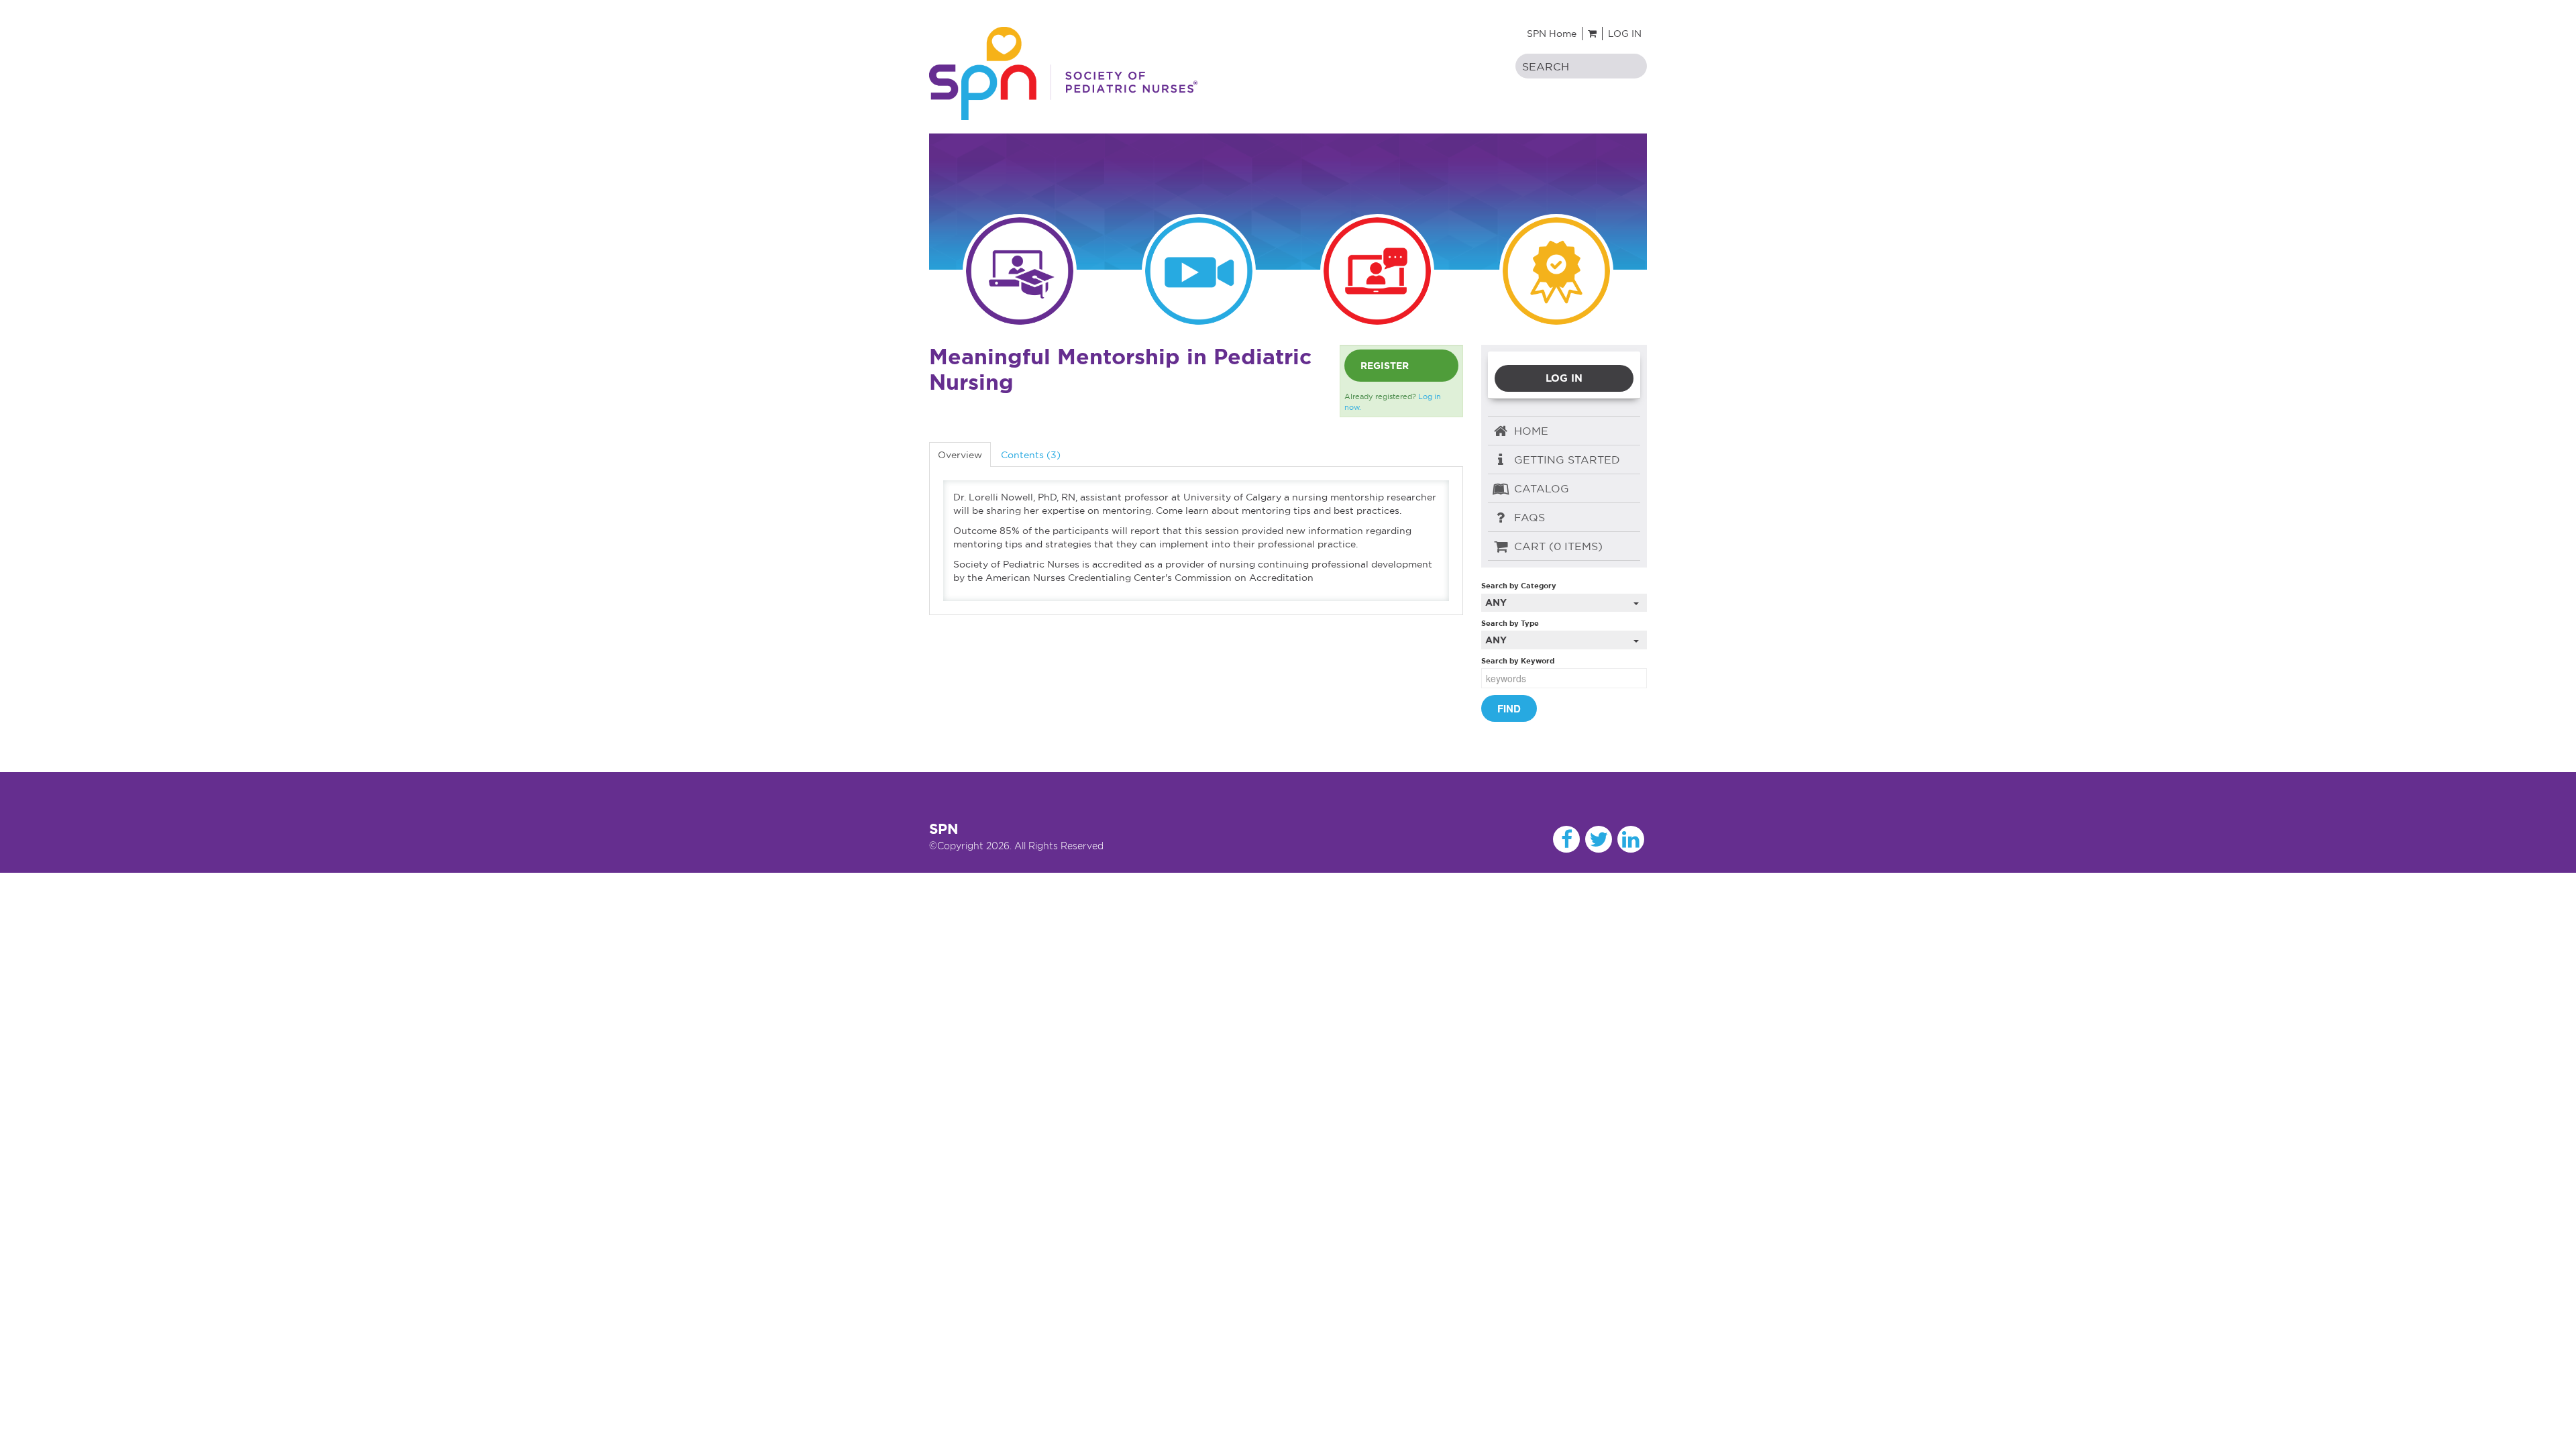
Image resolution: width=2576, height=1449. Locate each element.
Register (1385, 366)
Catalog (1540, 488)
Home (1529, 431)
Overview (960, 455)
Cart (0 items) (1557, 546)
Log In (1625, 34)
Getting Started (1565, 460)
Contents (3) (1031, 455)
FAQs (1528, 517)
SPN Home (1552, 34)
